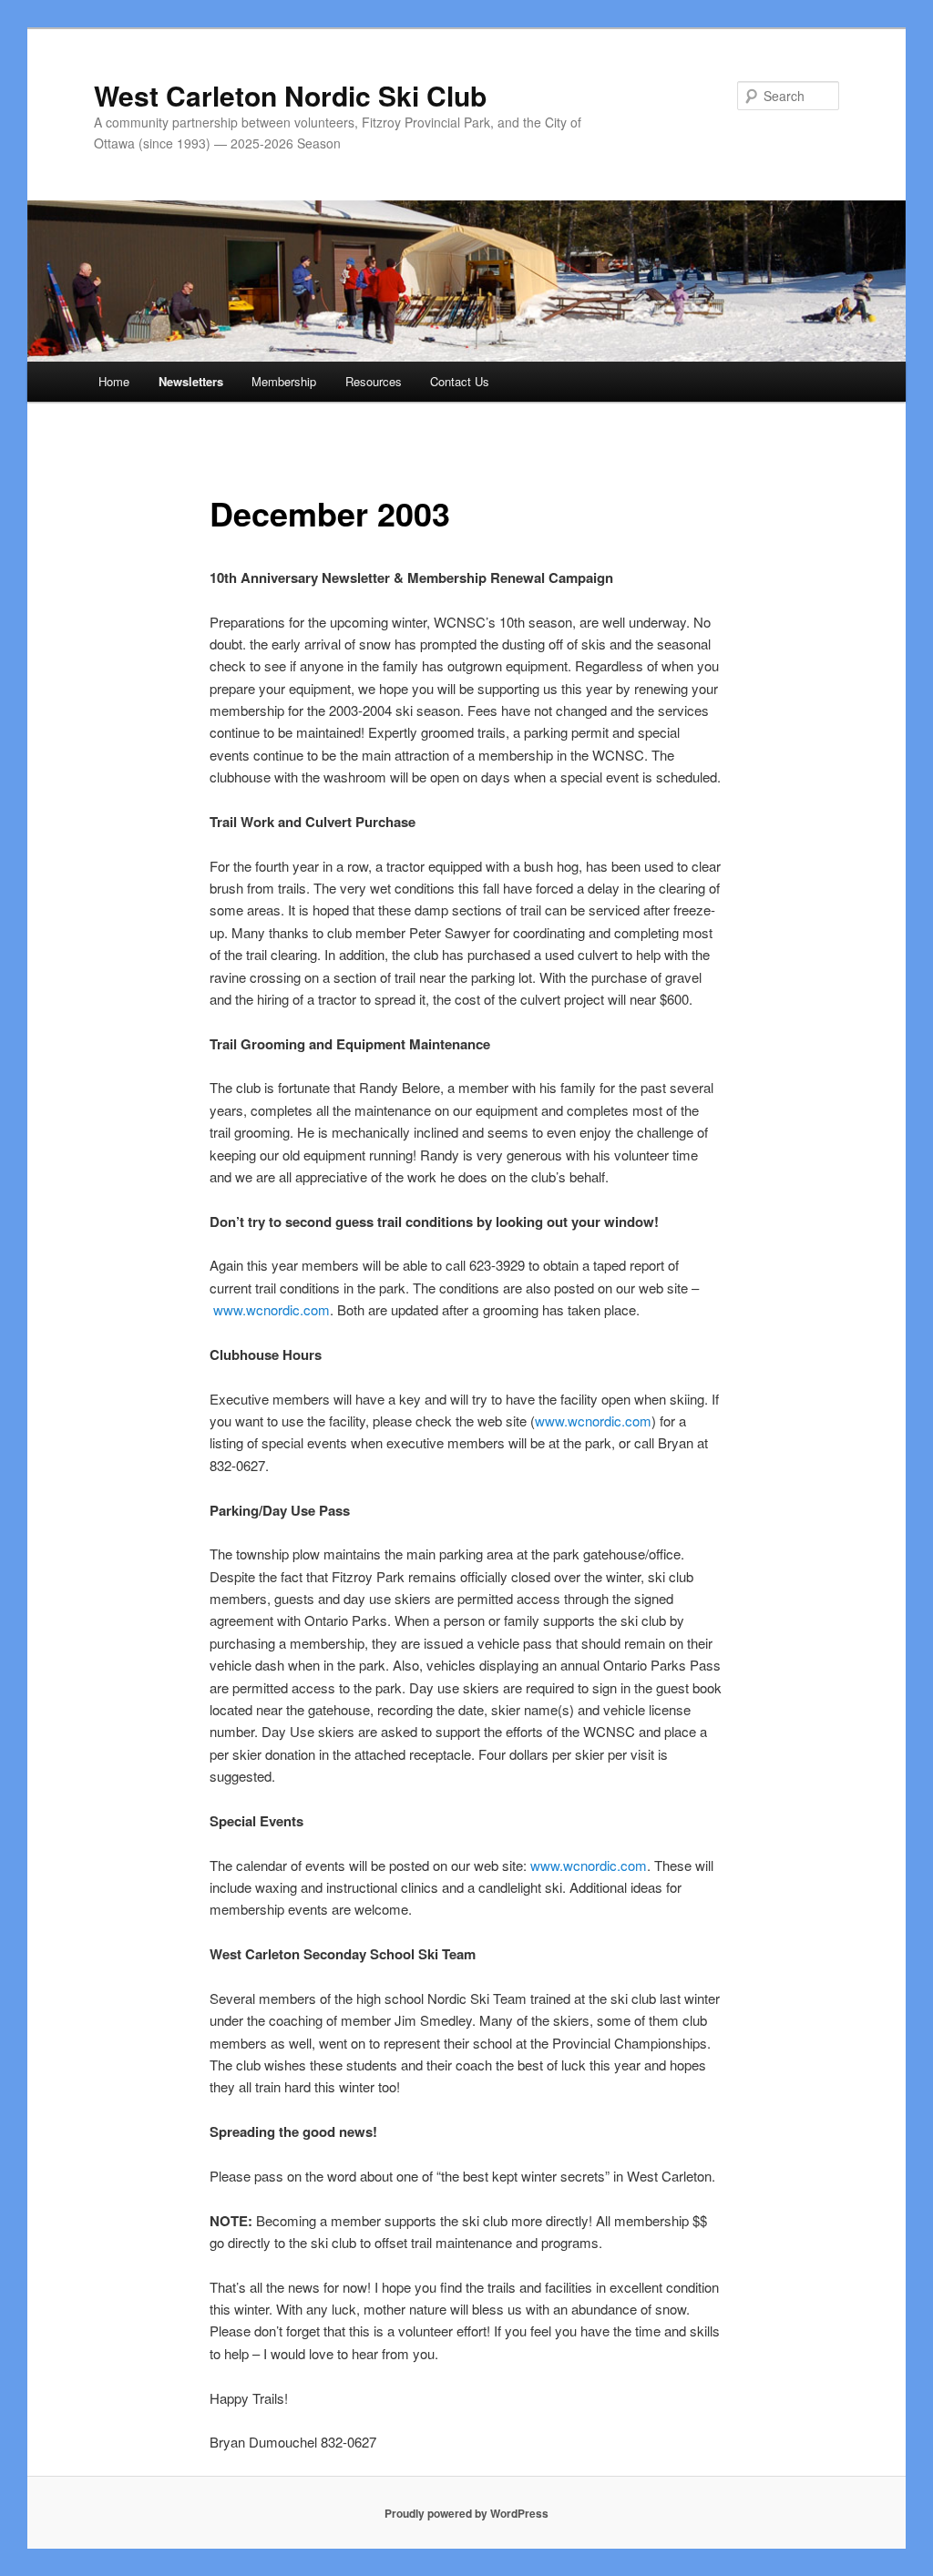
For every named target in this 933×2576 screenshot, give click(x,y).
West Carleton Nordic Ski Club (290, 95)
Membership (284, 381)
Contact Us (460, 381)
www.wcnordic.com (272, 1309)
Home (114, 381)
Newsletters (191, 381)
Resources (374, 381)
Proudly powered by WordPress (466, 2513)
